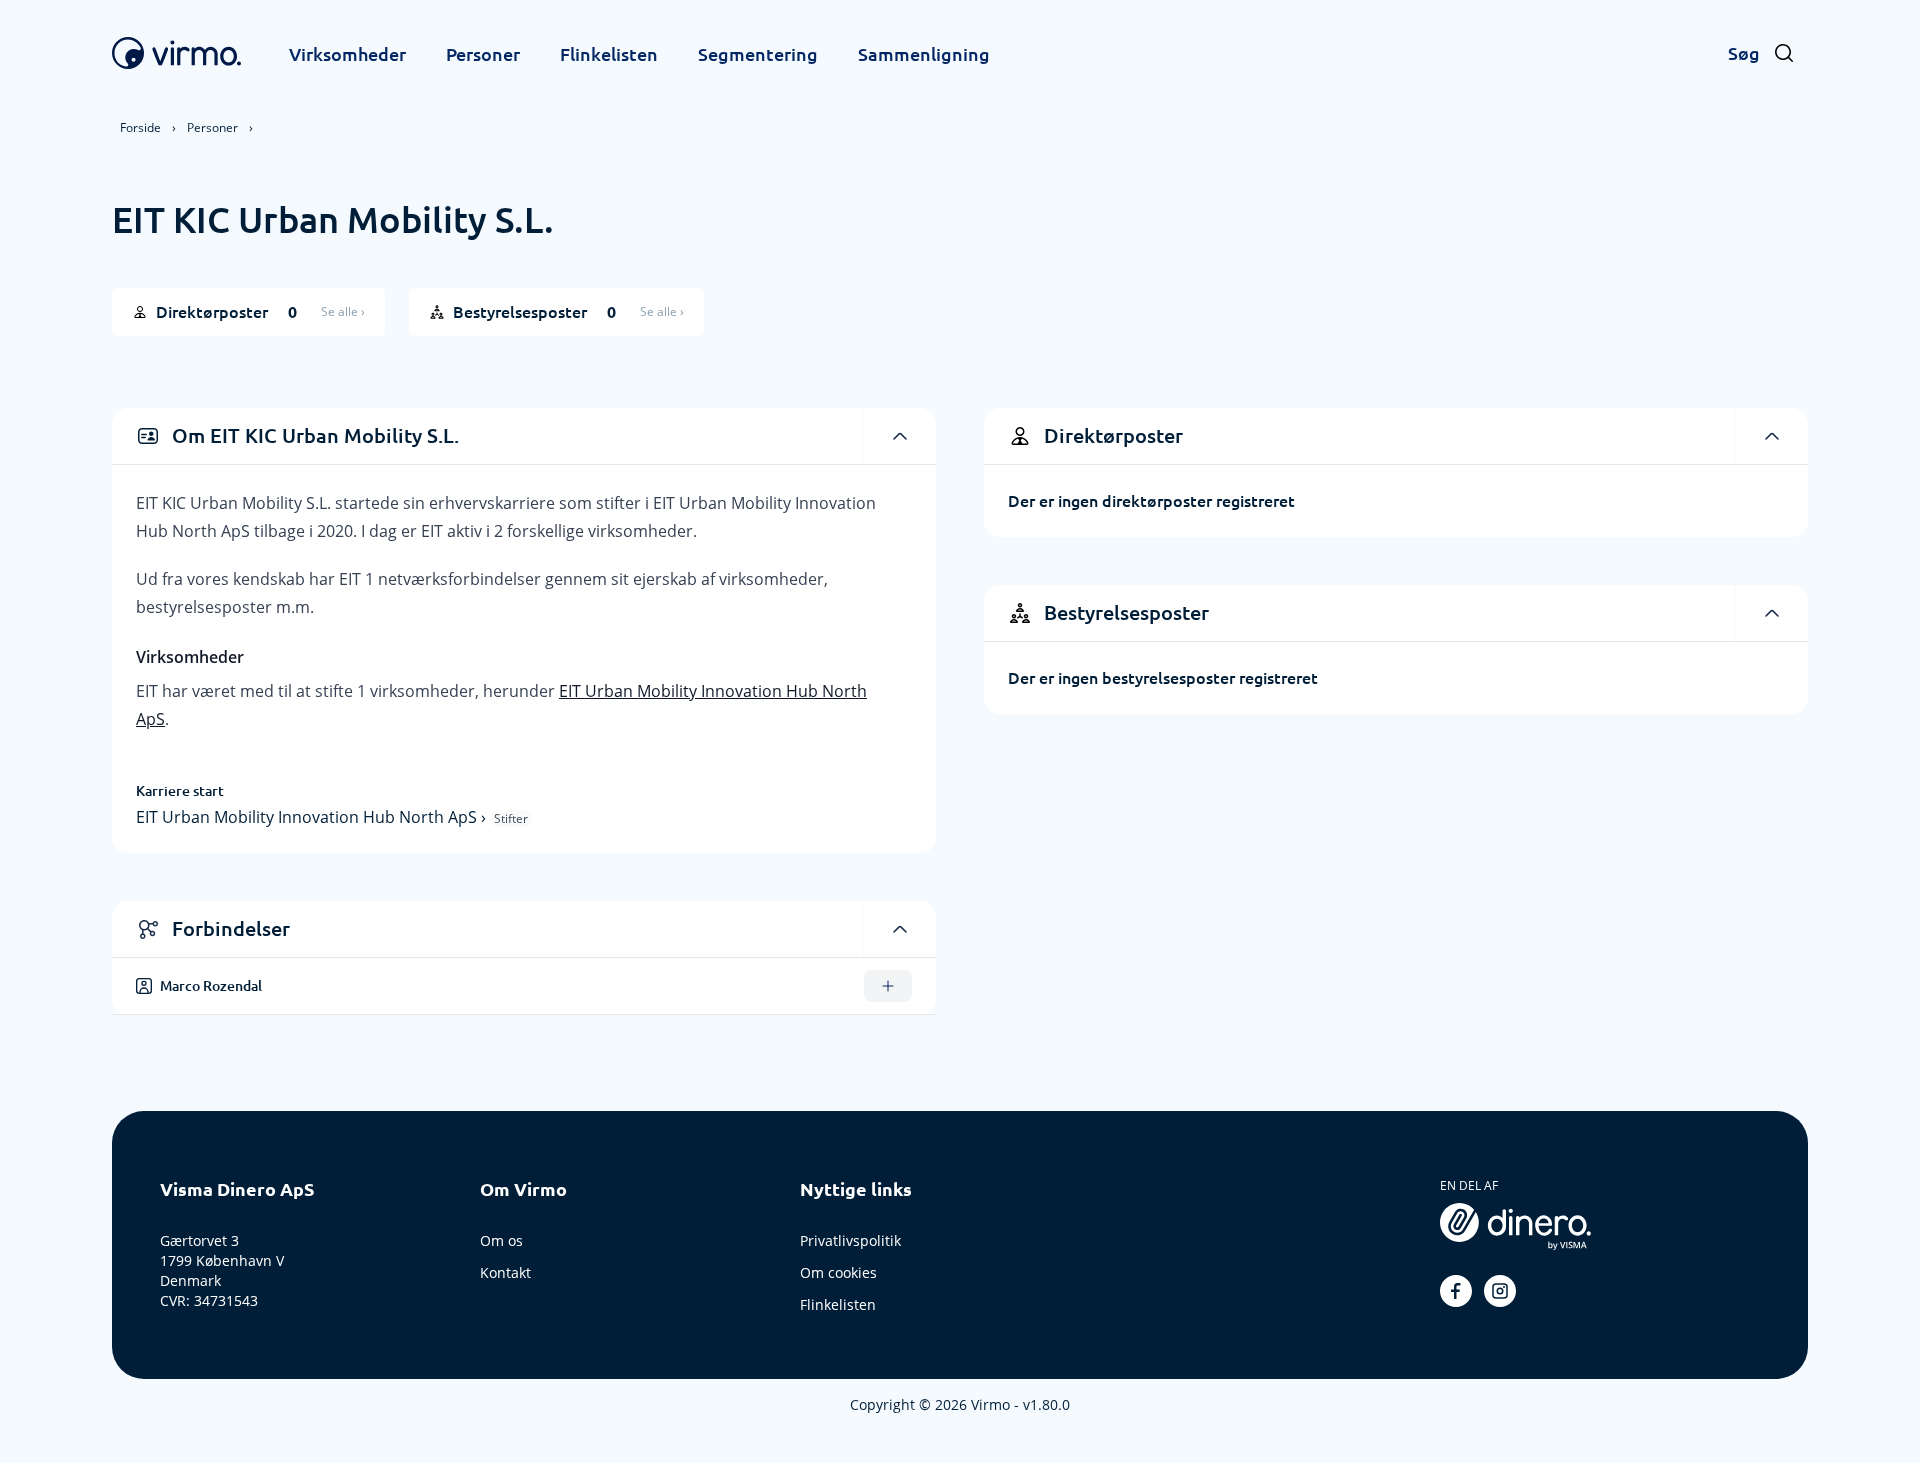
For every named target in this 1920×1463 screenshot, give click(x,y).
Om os (501, 1240)
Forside (140, 127)
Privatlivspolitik (850, 1240)
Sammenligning (924, 54)
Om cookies (838, 1272)
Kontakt (505, 1272)
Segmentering (758, 54)
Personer (483, 54)
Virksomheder (347, 54)
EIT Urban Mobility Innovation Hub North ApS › (313, 817)
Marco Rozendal (211, 986)
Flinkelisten (609, 54)
